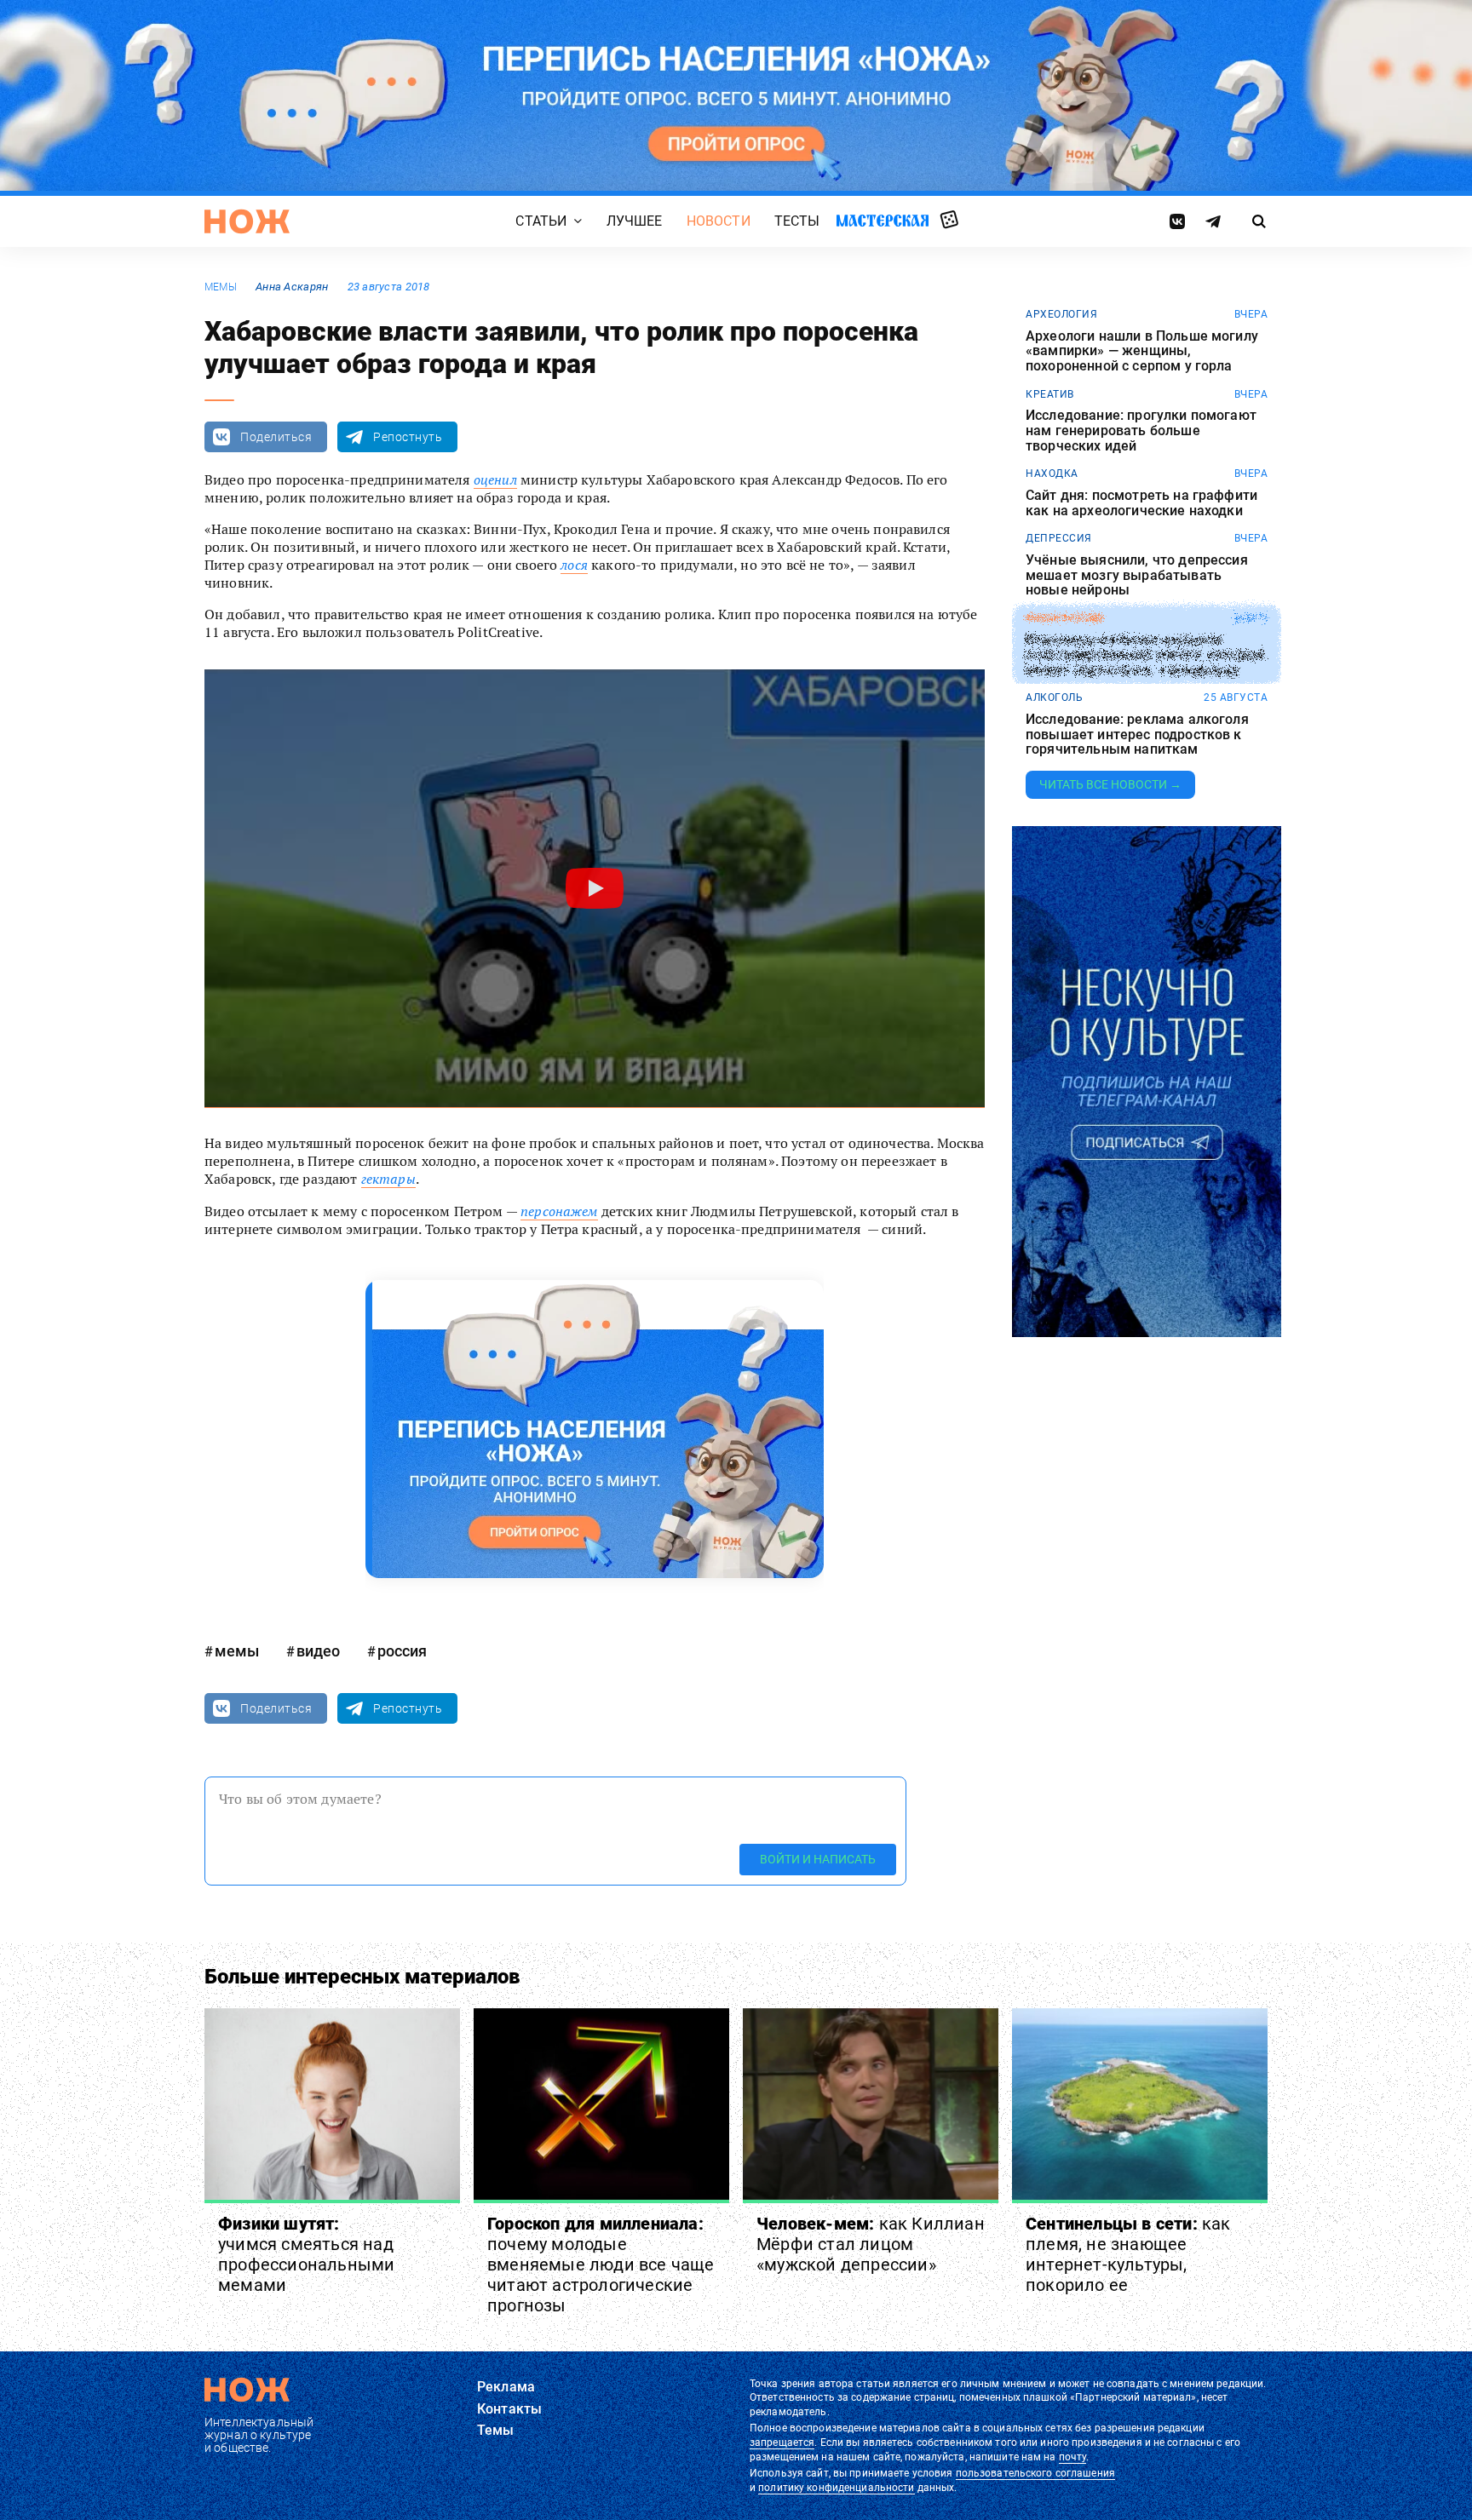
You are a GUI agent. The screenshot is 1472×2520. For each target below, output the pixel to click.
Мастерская (883, 220)
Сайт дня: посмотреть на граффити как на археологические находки (1141, 503)
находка (1052, 474)
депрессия (1059, 538)
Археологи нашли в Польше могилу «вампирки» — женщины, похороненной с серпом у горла (1142, 351)
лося (574, 565)
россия (402, 1651)
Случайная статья (949, 221)
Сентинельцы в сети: (1128, 2254)
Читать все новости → (1110, 784)
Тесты (797, 221)
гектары (388, 1179)
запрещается (782, 2443)
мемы (221, 287)
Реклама (506, 2387)
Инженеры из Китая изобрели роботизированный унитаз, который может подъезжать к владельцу (1145, 655)
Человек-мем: (871, 2244)
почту (1073, 2457)
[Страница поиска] (1259, 221)
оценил (495, 479)
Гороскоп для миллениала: (601, 2265)
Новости (719, 221)
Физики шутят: (306, 2254)
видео (318, 1651)
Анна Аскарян (292, 287)
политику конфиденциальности (836, 2488)
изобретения (1064, 618)
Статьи (541, 221)
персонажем (559, 1211)
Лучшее (635, 221)
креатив (1050, 394)
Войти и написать (818, 1859)
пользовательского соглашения (1035, 2473)
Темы (496, 2430)
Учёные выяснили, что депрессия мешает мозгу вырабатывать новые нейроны (1137, 575)
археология (1061, 314)
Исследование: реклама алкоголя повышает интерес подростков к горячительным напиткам (1137, 735)
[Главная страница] (247, 221)
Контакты (509, 2409)
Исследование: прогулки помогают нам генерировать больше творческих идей (1141, 431)
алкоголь (1054, 697)
